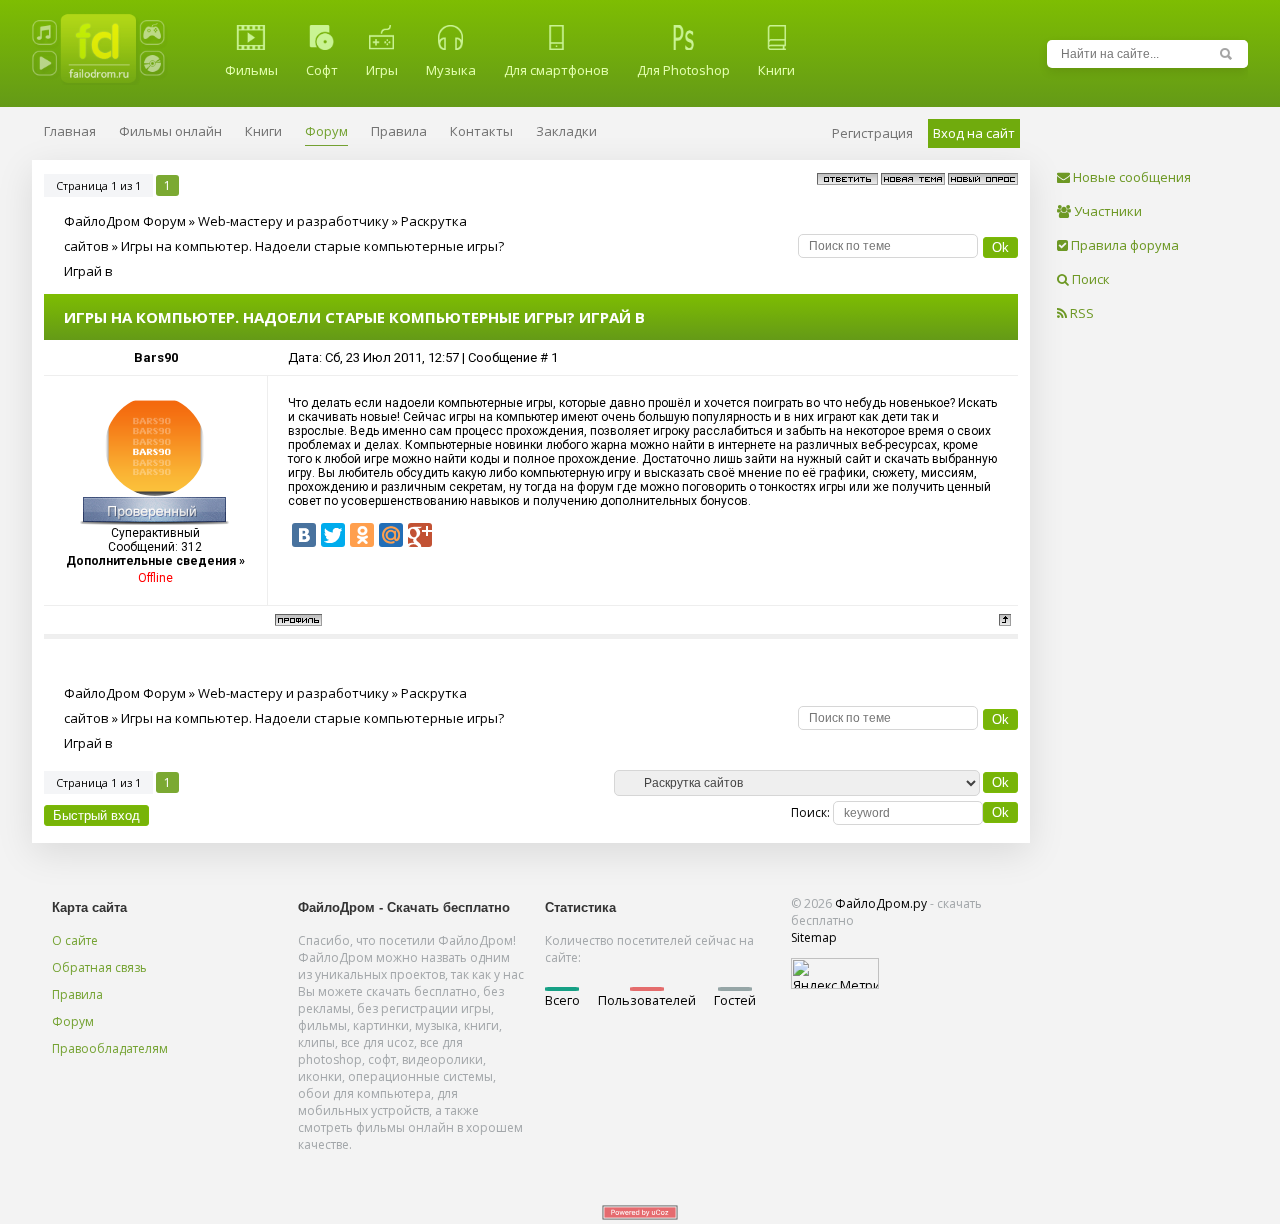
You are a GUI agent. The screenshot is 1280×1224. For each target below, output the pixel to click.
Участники (1106, 211)
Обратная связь (99, 967)
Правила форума (1123, 245)
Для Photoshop (683, 70)
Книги (776, 70)
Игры (382, 70)
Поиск (1089, 279)
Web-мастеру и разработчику (293, 221)
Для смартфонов (556, 70)
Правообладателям (110, 1048)
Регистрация (872, 133)
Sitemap (814, 937)
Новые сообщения (1130, 177)
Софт (322, 70)
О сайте (75, 940)
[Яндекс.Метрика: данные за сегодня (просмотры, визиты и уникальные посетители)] (835, 973)
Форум (73, 1021)
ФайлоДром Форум (125, 221)
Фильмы (251, 70)
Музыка (451, 70)
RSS (1080, 313)
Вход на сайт (974, 133)
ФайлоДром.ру (881, 903)
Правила (77, 994)
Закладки (566, 131)
